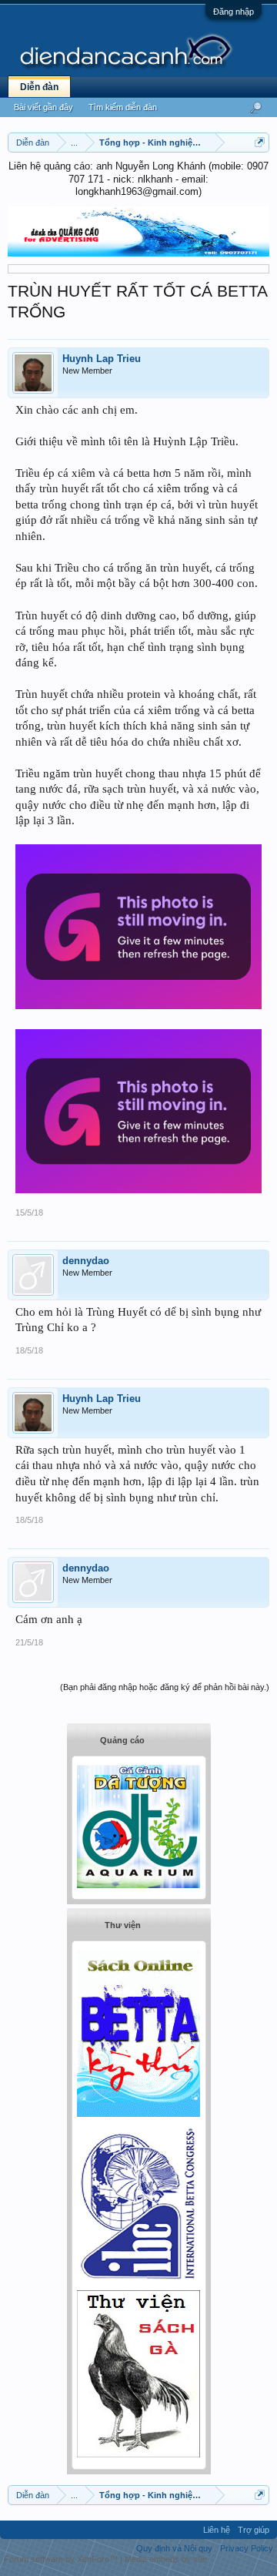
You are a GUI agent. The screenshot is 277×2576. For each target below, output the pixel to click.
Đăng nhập (234, 12)
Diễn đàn (39, 87)
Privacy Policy (247, 2548)
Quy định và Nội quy (174, 2548)
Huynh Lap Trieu (102, 359)
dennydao (86, 1261)
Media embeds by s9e (166, 2559)
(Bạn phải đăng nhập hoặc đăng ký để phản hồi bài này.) (165, 1687)
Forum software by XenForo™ (62, 2559)
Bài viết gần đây (43, 107)
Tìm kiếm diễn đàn (123, 107)
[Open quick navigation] (260, 142)
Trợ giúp (254, 2530)
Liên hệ (217, 2530)
